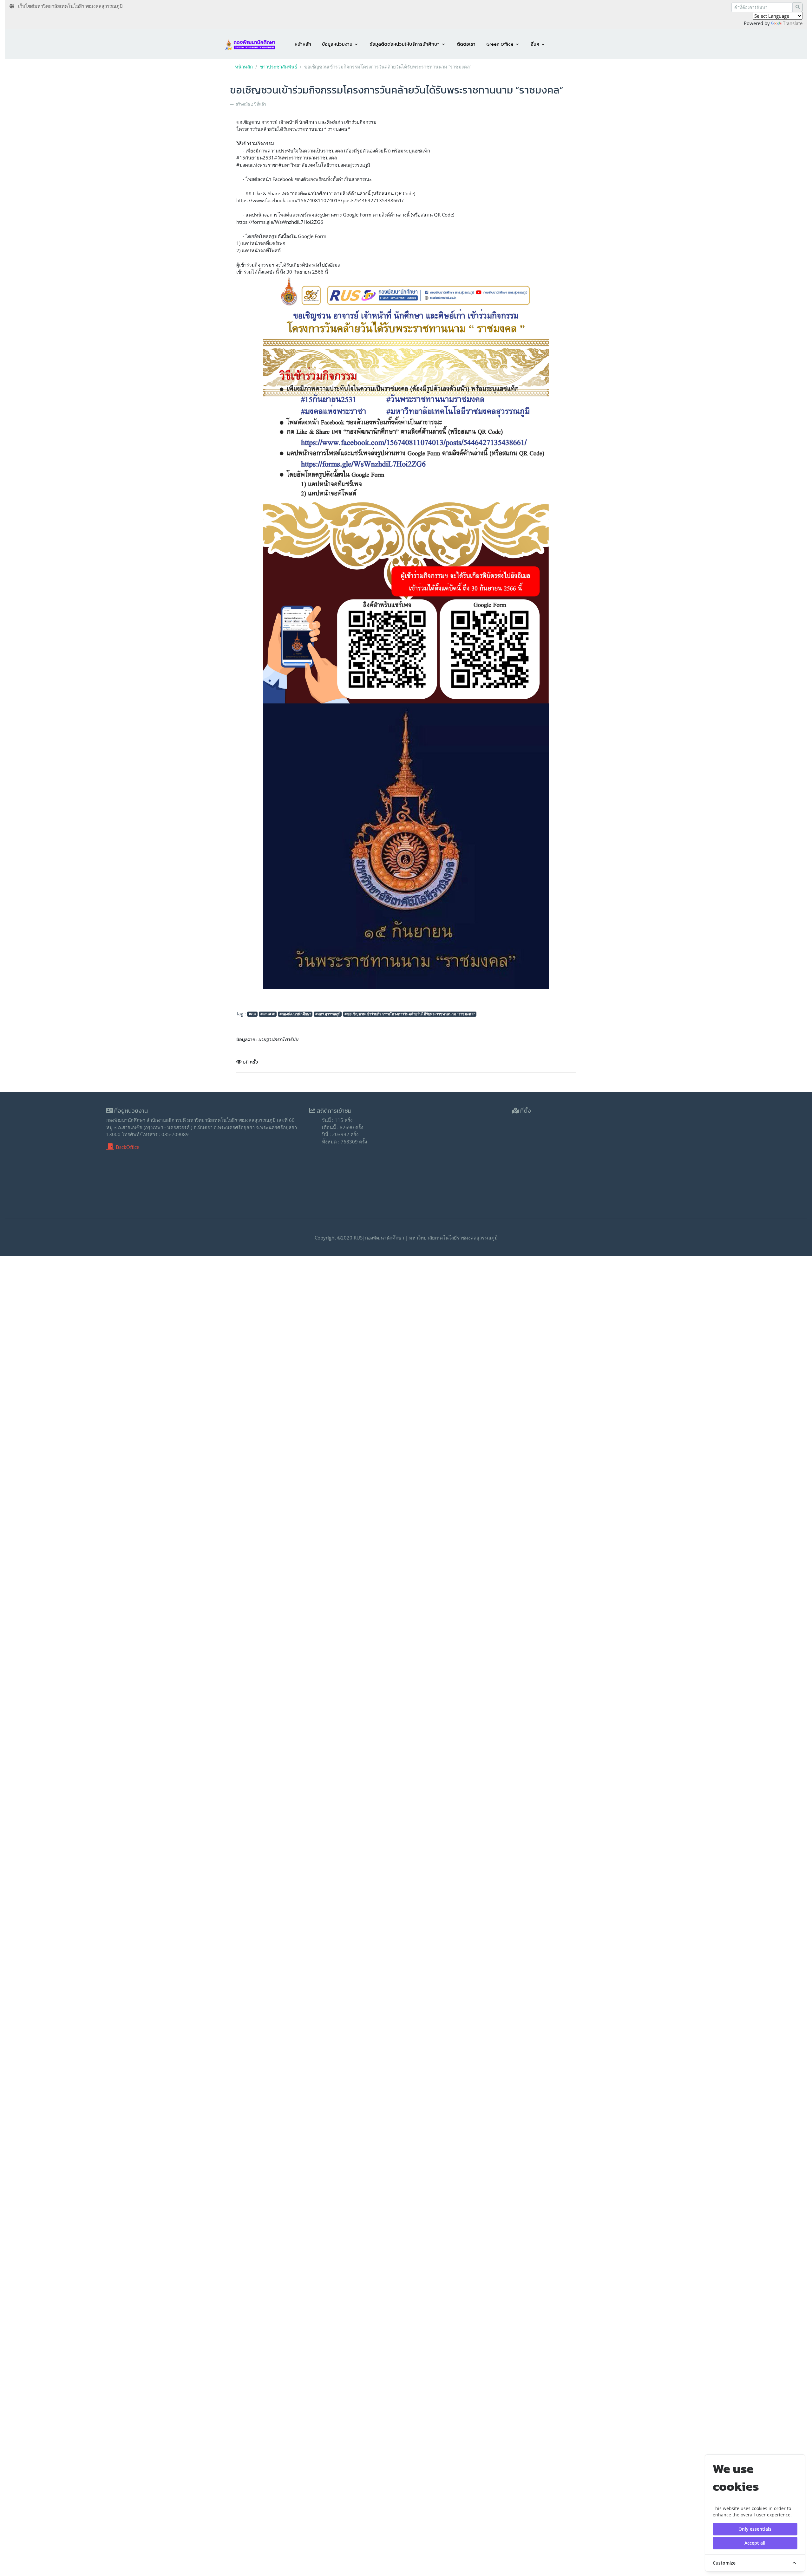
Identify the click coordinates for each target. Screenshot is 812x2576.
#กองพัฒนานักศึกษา (295, 1014)
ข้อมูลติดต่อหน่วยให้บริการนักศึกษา (405, 44)
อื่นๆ (535, 44)
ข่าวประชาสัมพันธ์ (278, 67)
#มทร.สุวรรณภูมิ (328, 1014)
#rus (252, 1014)
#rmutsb (268, 1014)
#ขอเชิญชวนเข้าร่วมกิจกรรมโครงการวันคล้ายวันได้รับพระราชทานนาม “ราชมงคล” (410, 1014)
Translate (793, 23)
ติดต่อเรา (466, 44)
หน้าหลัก (303, 44)
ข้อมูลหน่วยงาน (337, 44)
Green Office (500, 44)
